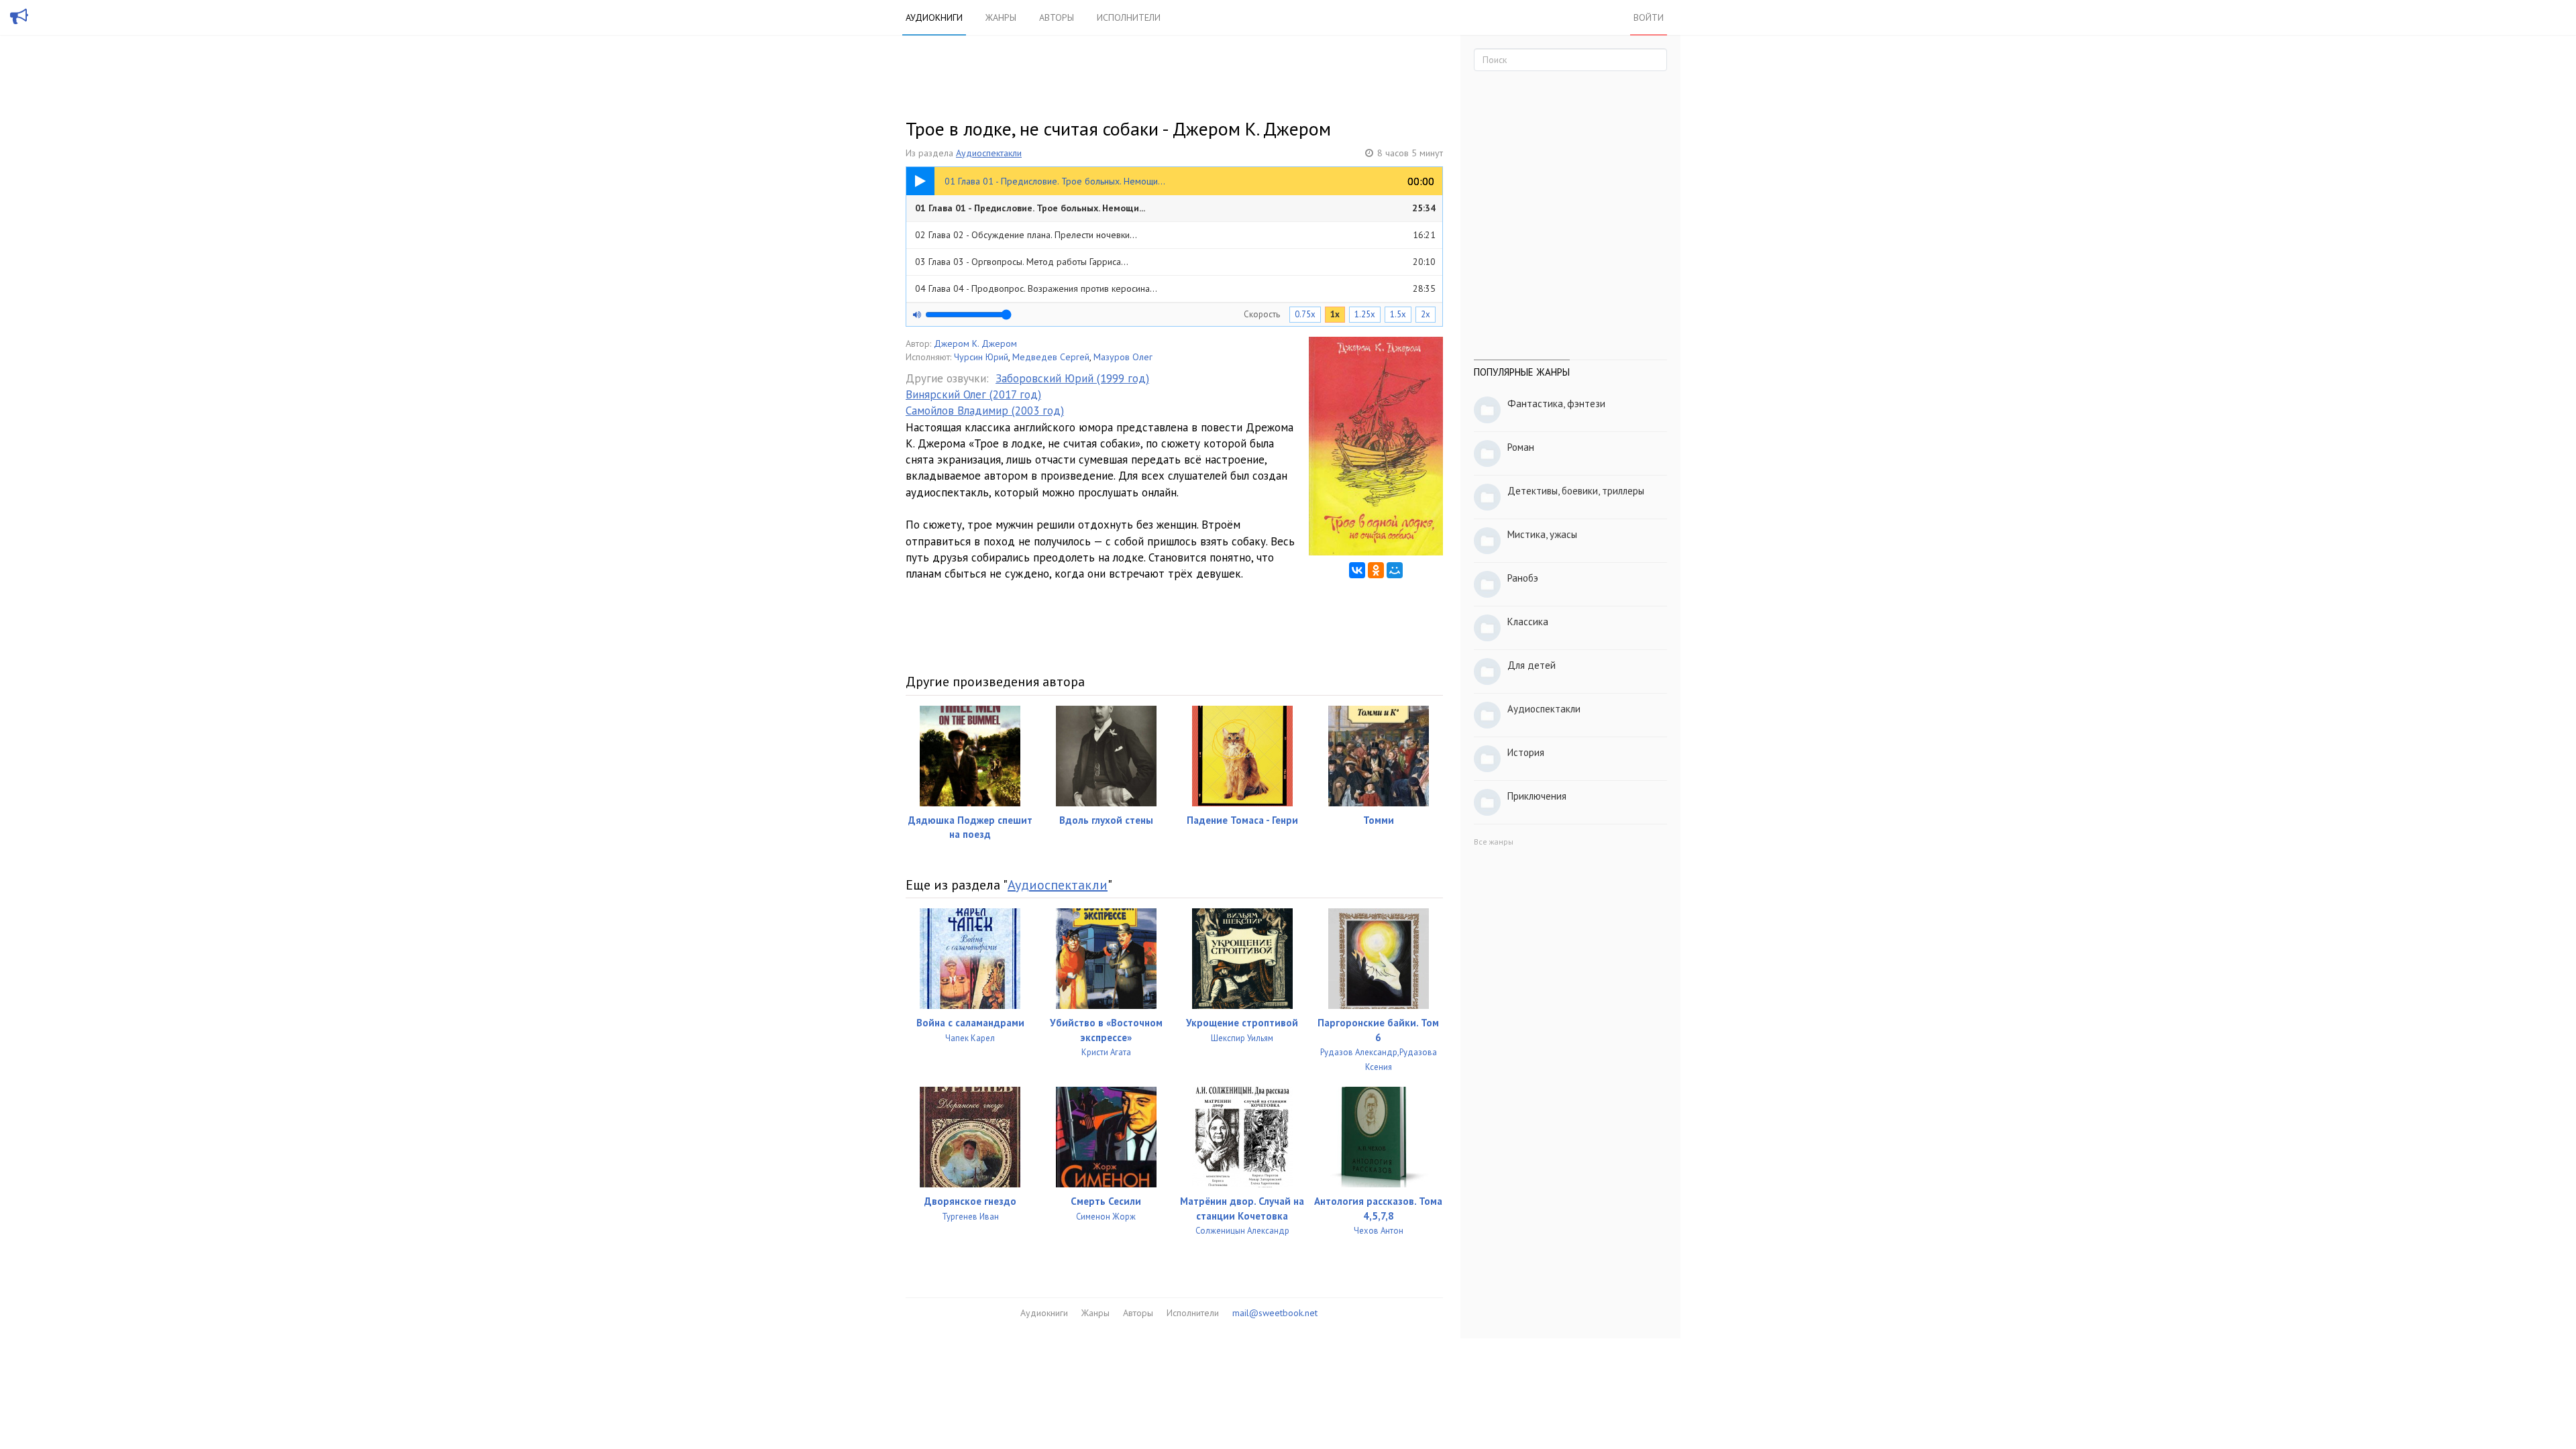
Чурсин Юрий (981, 357)
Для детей (1532, 665)
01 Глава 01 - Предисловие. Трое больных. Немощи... (1175, 208)
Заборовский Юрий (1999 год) (1072, 378)
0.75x (1305, 314)
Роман (1521, 447)
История (1526, 752)
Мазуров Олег (1123, 357)
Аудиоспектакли (989, 153)
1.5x (1398, 314)
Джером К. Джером (975, 343)
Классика (1528, 622)
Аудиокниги (934, 17)
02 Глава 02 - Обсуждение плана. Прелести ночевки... (1175, 235)
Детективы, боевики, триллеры (1576, 491)
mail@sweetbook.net (1275, 1313)
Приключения (1537, 796)
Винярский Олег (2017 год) (973, 394)
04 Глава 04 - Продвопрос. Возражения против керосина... (1175, 288)
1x (1335, 314)
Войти (1649, 17)
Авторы (1057, 17)
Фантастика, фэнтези (1556, 404)
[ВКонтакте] (1357, 570)
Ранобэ (1523, 578)
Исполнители (1129, 17)
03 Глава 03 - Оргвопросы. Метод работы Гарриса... (1175, 262)
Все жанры (1494, 842)
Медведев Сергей (1051, 357)
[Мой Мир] (1395, 570)
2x (1426, 314)
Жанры (1001, 17)
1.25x (1365, 314)
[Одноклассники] (1376, 570)
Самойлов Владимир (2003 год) (985, 411)
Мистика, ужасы (1542, 534)
